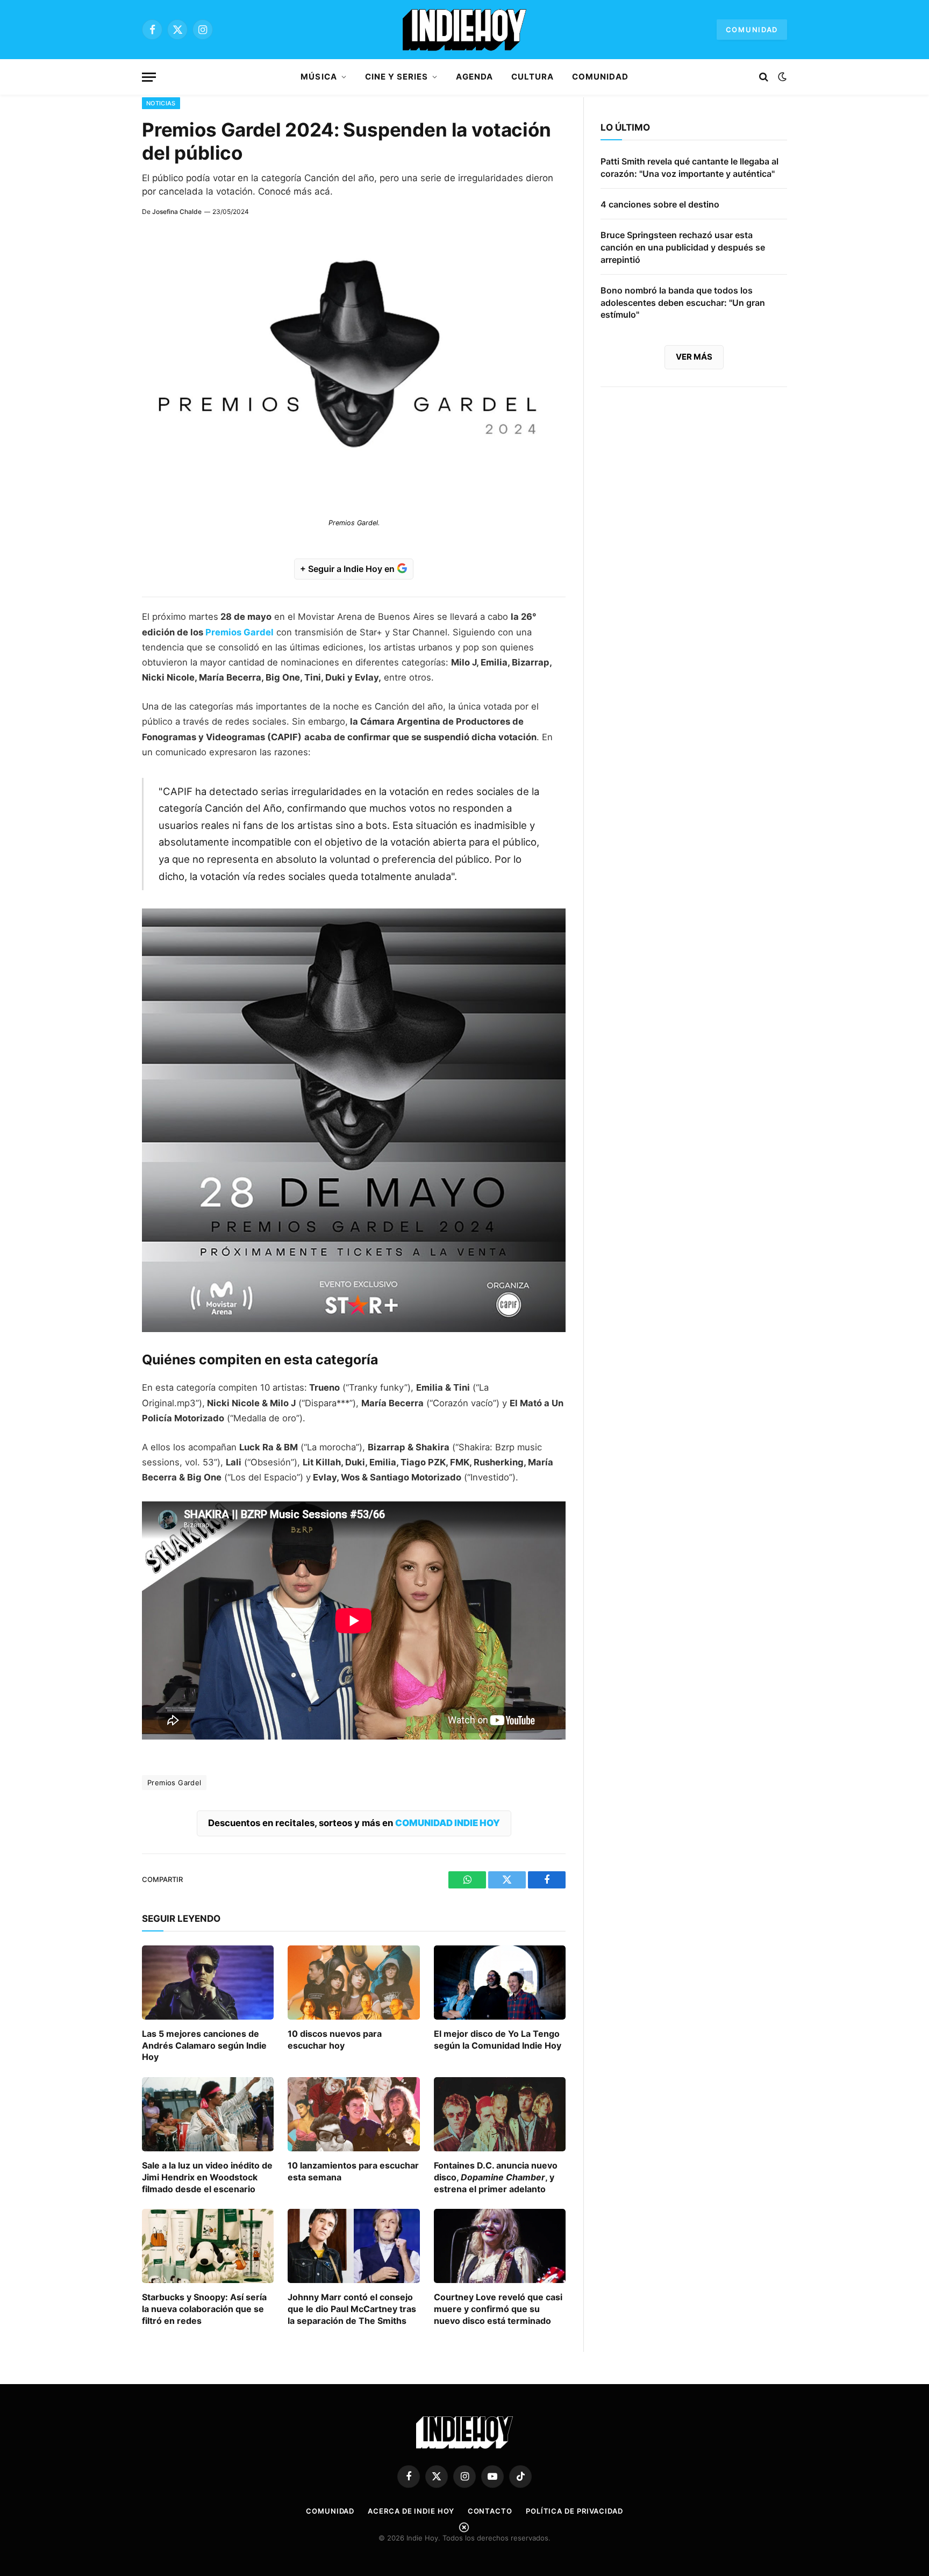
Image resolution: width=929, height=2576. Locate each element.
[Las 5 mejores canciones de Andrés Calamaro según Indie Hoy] (208, 1983)
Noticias (161, 103)
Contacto (490, 2511)
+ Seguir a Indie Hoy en (348, 569)
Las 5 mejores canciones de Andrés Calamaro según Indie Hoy (204, 2045)
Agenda (474, 77)
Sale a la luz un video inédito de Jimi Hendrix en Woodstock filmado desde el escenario (207, 2177)
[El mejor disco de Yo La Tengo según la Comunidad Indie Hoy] (500, 1983)
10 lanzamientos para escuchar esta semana (353, 2171)
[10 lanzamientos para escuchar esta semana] (353, 2114)
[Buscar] (764, 77)
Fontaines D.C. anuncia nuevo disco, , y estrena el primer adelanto (496, 2177)
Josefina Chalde (177, 212)
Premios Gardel (240, 632)
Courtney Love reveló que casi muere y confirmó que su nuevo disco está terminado (498, 2309)
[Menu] (149, 77)
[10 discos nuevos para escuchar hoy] (353, 1983)
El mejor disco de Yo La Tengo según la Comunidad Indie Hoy (498, 2040)
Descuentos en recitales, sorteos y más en (354, 1823)
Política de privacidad (574, 2511)
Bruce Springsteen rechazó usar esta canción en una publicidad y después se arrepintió (683, 247)
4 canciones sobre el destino (660, 204)
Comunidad (752, 30)
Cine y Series (397, 77)
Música (319, 77)
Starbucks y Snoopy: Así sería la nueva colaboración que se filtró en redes (204, 2309)
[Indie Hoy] (464, 30)
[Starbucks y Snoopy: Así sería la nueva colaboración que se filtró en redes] (208, 2246)
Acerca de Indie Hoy (411, 2511)
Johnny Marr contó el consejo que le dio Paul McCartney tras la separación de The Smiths (352, 2309)
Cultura (533, 77)
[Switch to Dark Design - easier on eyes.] (781, 77)
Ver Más (694, 357)
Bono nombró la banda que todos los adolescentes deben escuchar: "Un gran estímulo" (683, 303)
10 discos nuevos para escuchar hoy (335, 2040)
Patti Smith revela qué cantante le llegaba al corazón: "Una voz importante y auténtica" (689, 167)
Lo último (625, 127)
